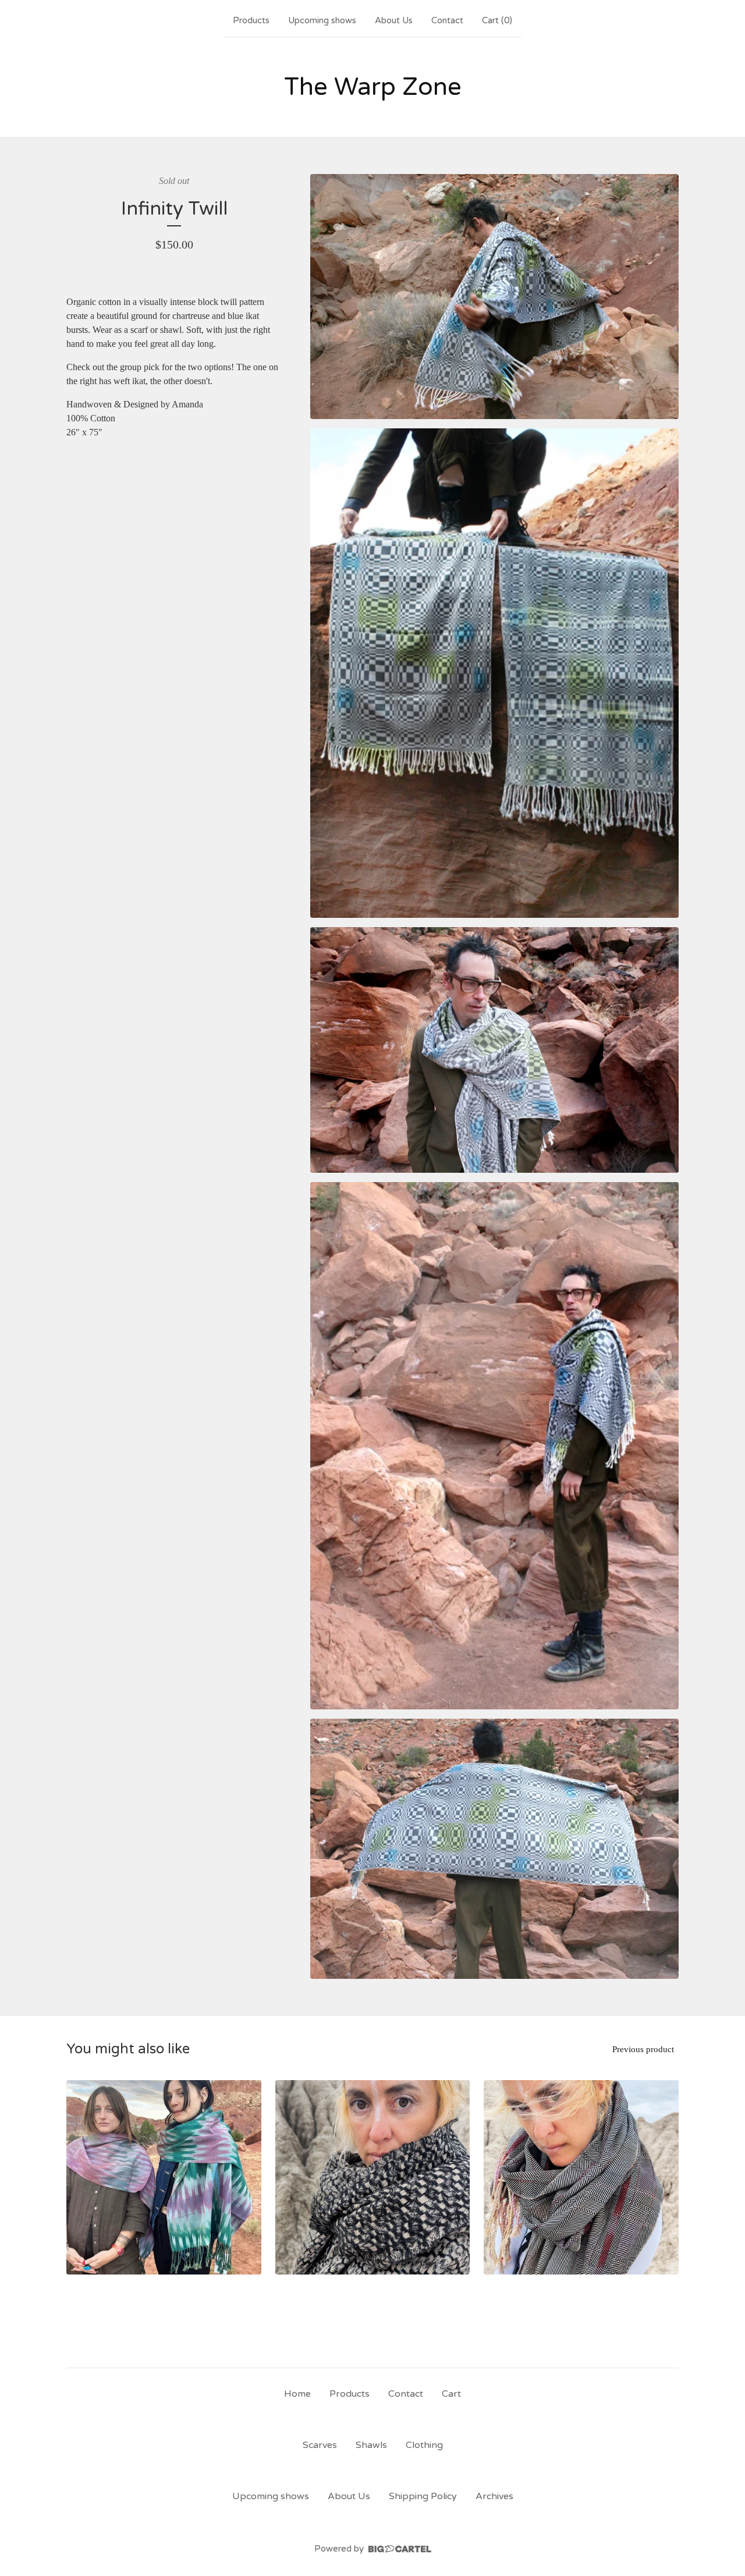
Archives (494, 2496)
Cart (451, 2394)
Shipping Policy (423, 2496)
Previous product (643, 2049)
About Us (394, 20)
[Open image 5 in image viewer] (494, 1849)
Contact (447, 20)
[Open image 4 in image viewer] (494, 1445)
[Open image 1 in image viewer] (494, 297)
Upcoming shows (322, 20)
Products (251, 20)
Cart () (497, 20)
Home (297, 2394)
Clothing (424, 2445)
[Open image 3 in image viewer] (494, 1050)
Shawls (371, 2445)
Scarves (320, 2445)
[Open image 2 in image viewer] (494, 673)
